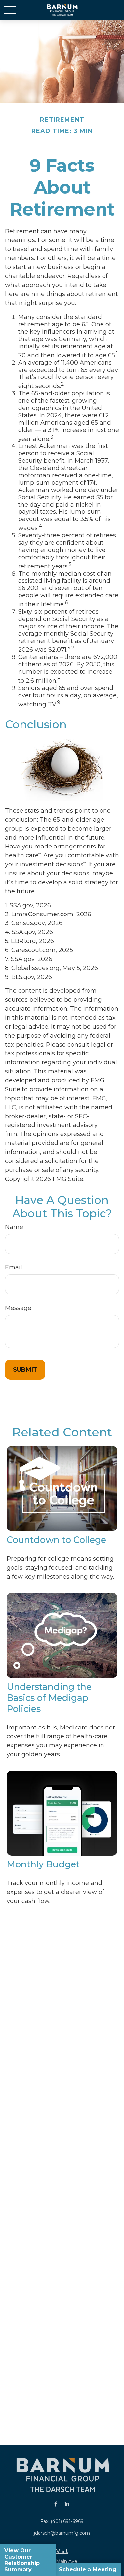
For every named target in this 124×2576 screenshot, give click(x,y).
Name (14, 1227)
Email (14, 1267)
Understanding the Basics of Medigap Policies (49, 1698)
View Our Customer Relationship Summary (22, 2560)
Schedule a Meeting (88, 2570)
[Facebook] (56, 2504)
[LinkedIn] (67, 2504)
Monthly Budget (43, 1864)
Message (18, 1308)
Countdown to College (56, 1540)
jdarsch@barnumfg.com (62, 2533)
